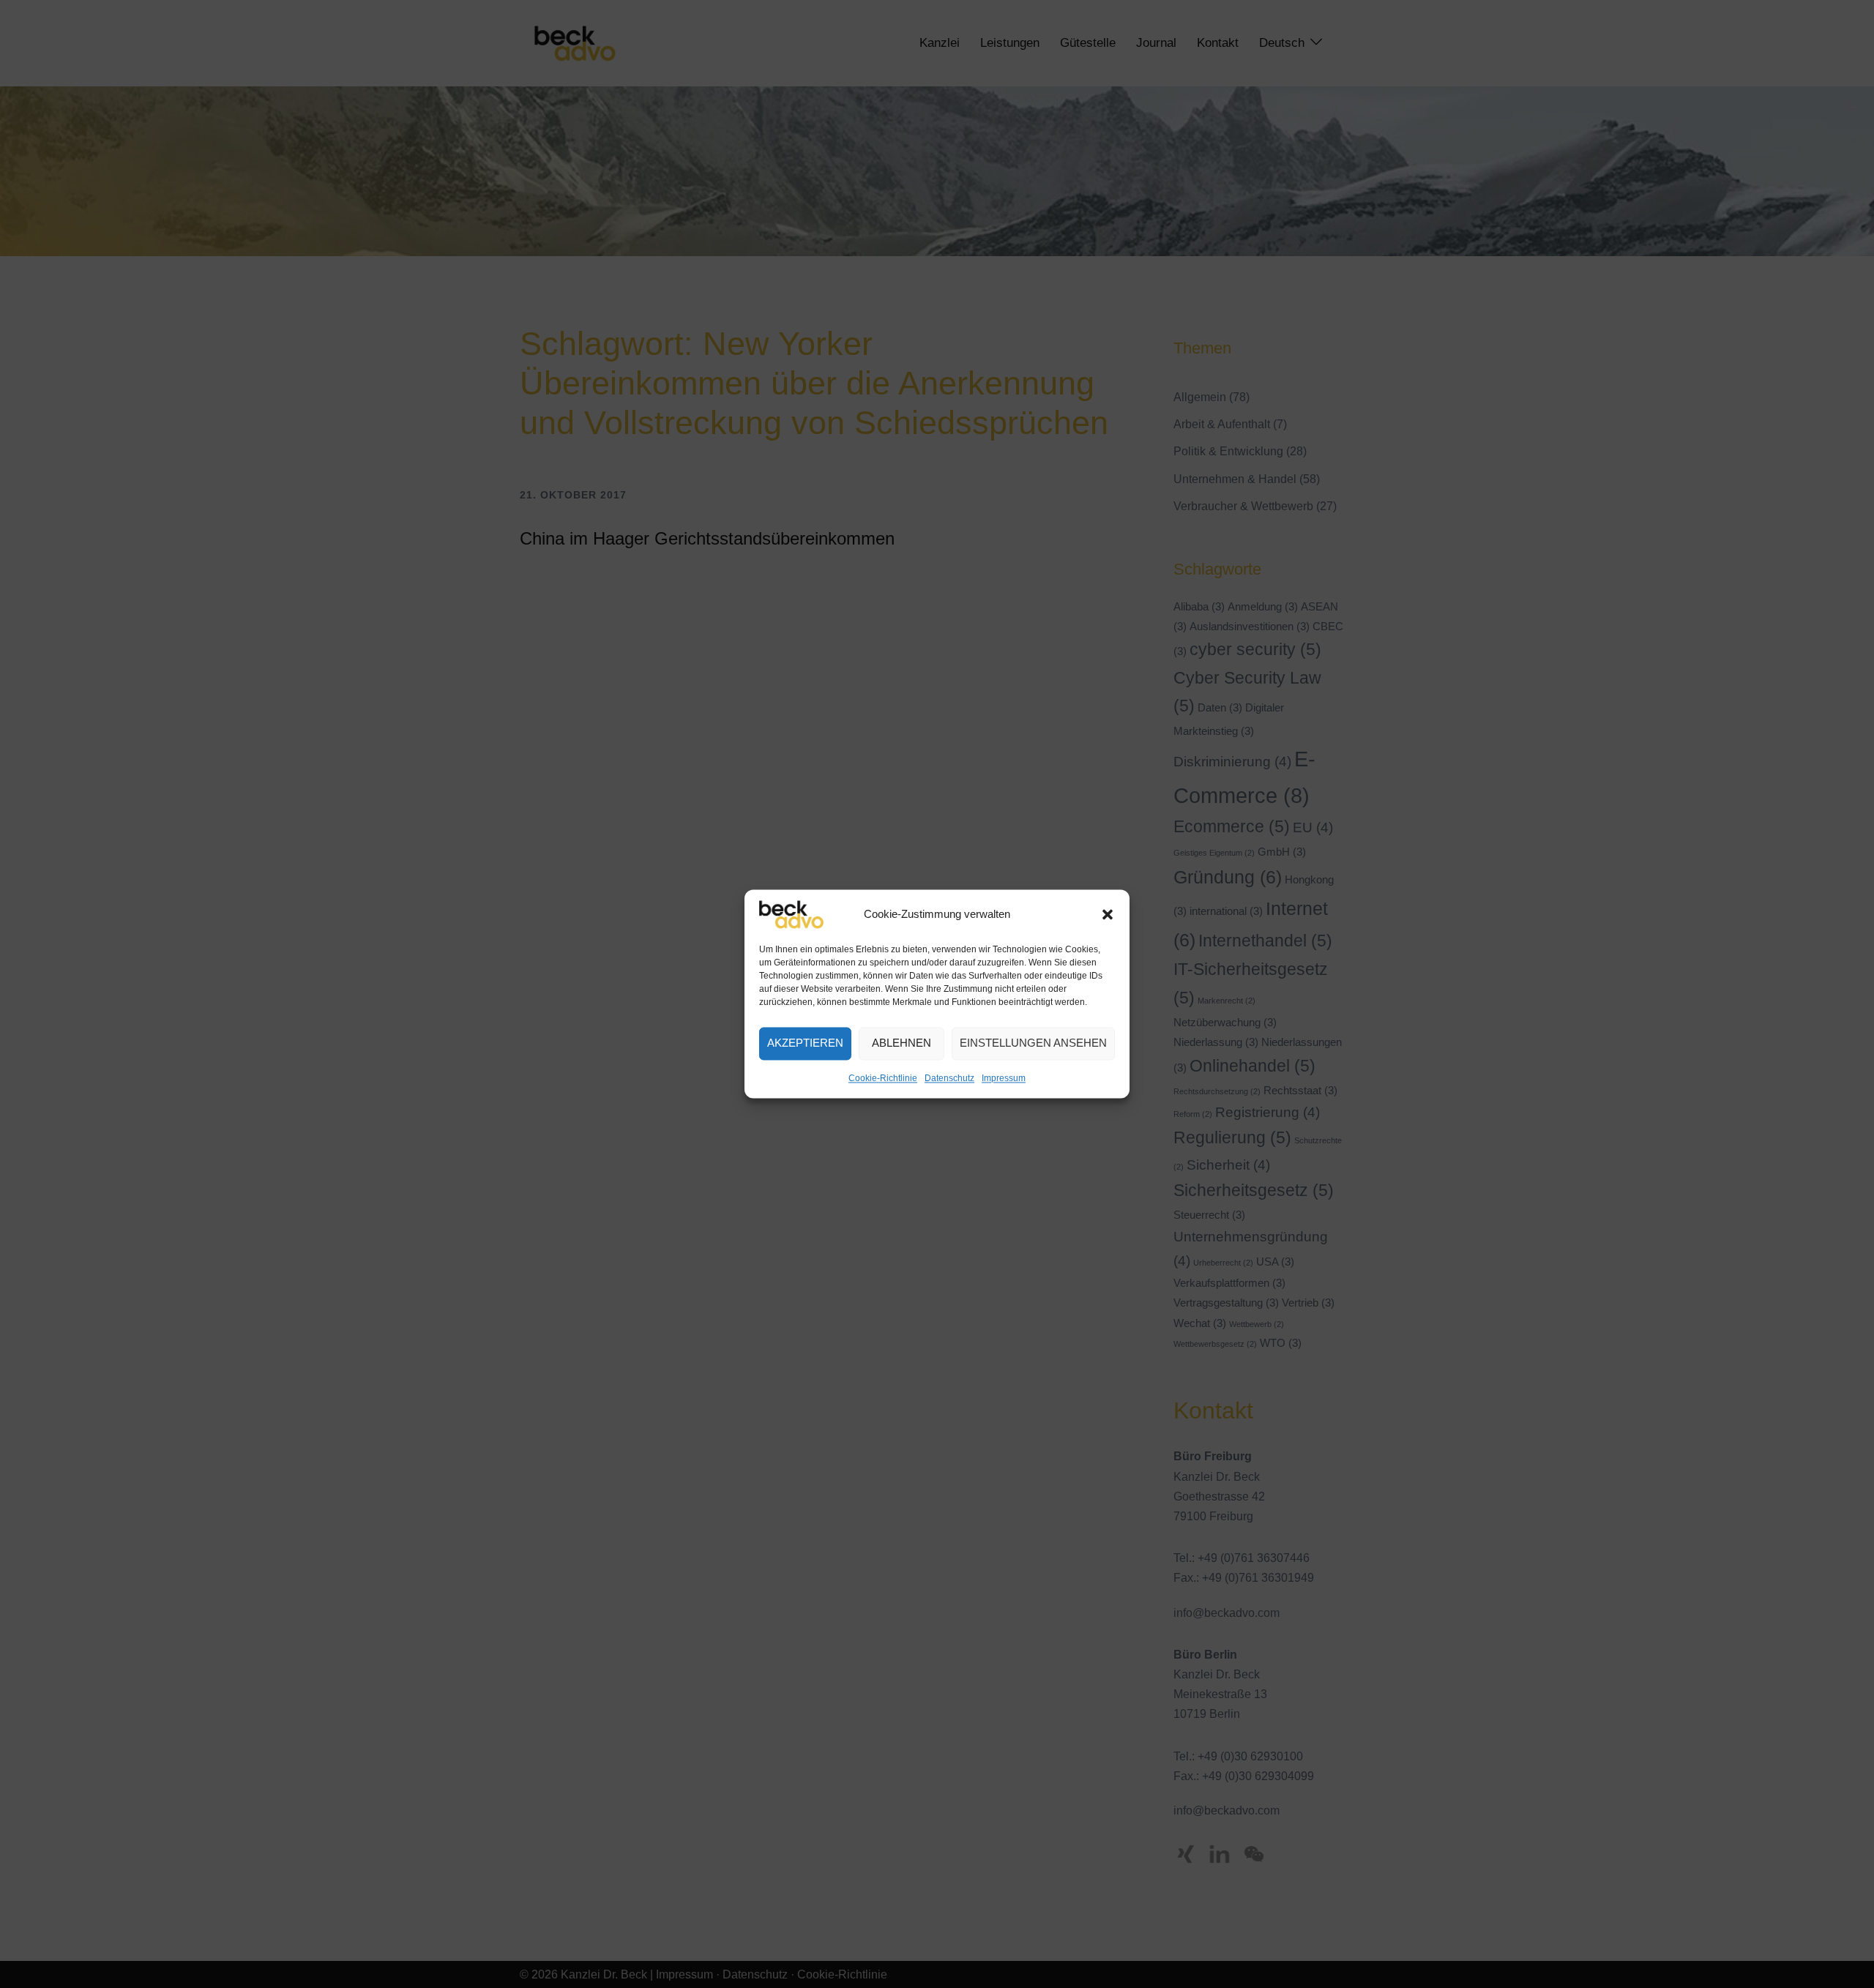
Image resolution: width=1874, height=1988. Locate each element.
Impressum (1004, 1078)
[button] (1108, 914)
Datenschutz (949, 1078)
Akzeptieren (805, 1043)
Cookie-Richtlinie (883, 1078)
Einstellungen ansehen (1033, 1043)
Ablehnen (901, 1043)
